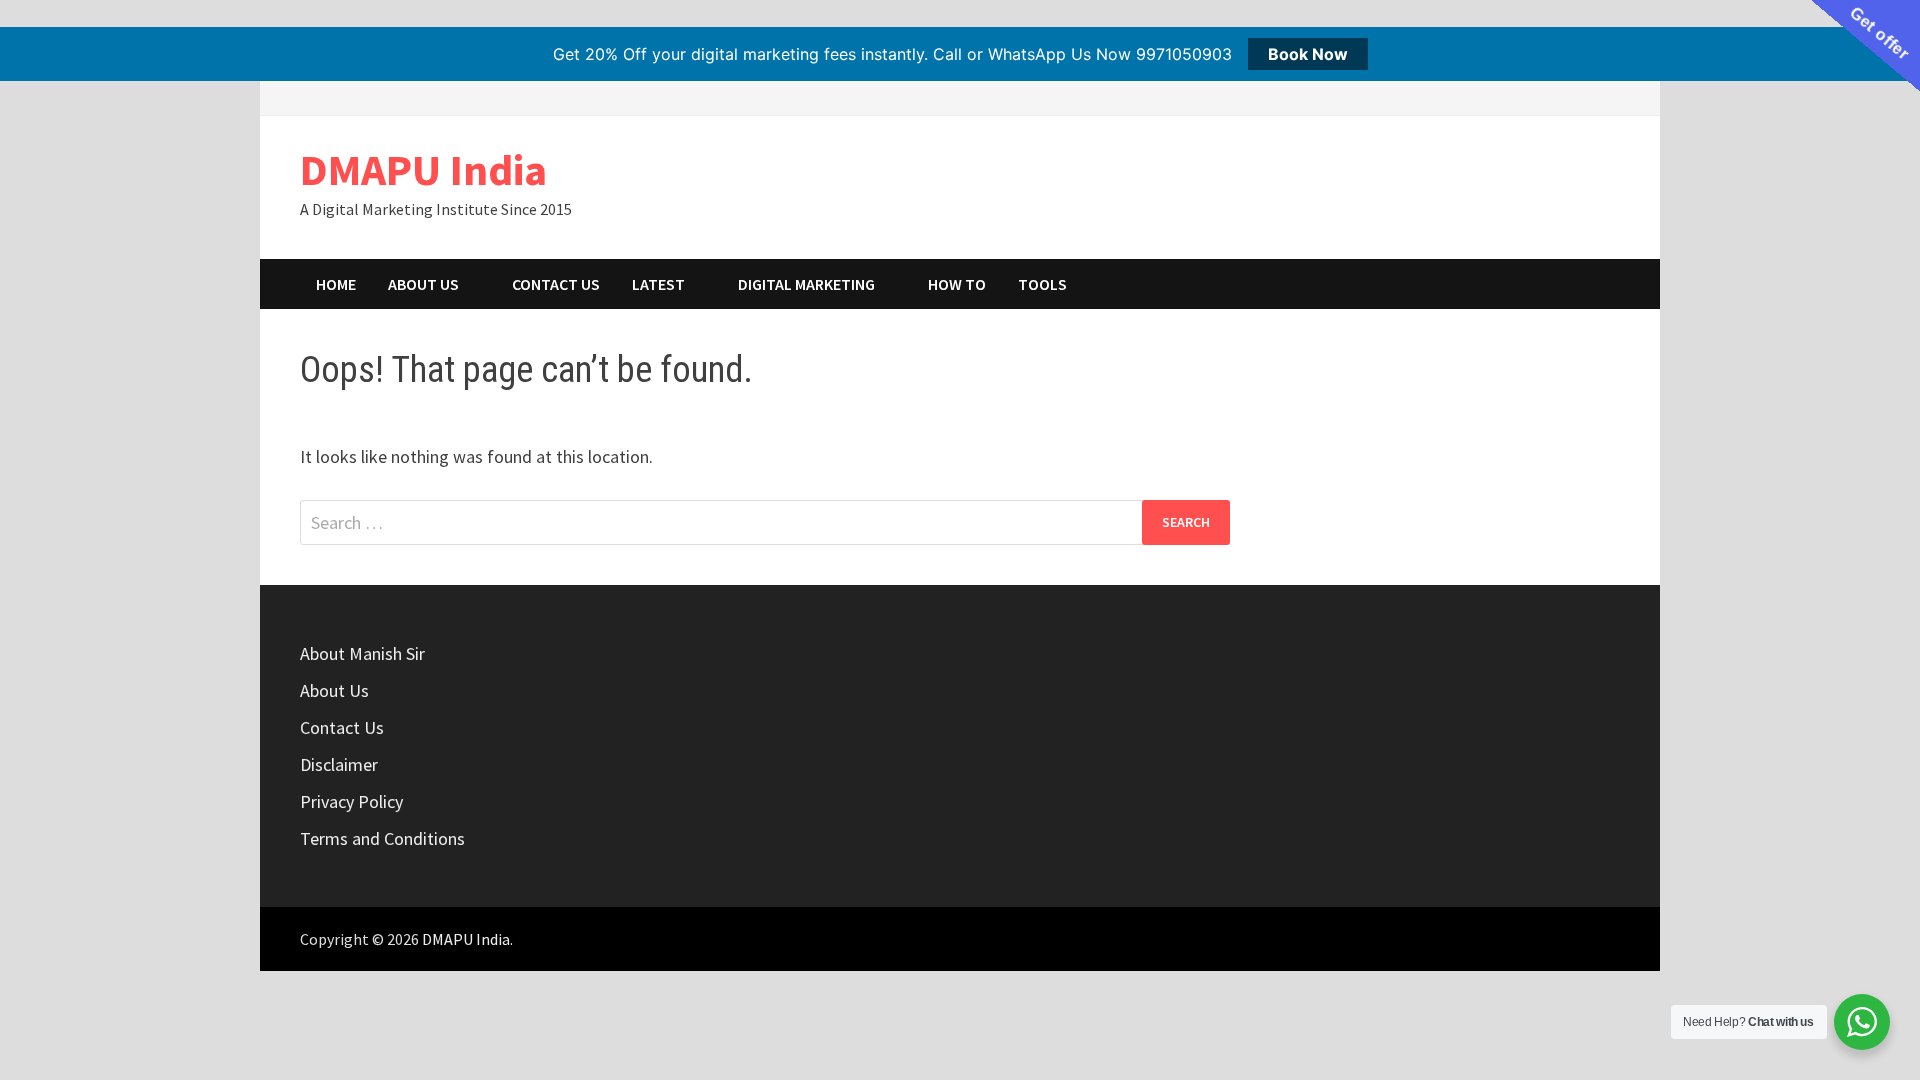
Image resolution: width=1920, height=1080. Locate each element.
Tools (1042, 284)
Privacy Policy (351, 801)
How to (957, 284)
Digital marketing (806, 284)
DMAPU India (423, 169)
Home (336, 284)
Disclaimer (339, 764)
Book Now (1308, 54)
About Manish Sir (362, 653)
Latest (658, 284)
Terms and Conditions (382, 838)
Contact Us (556, 284)
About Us (423, 284)
